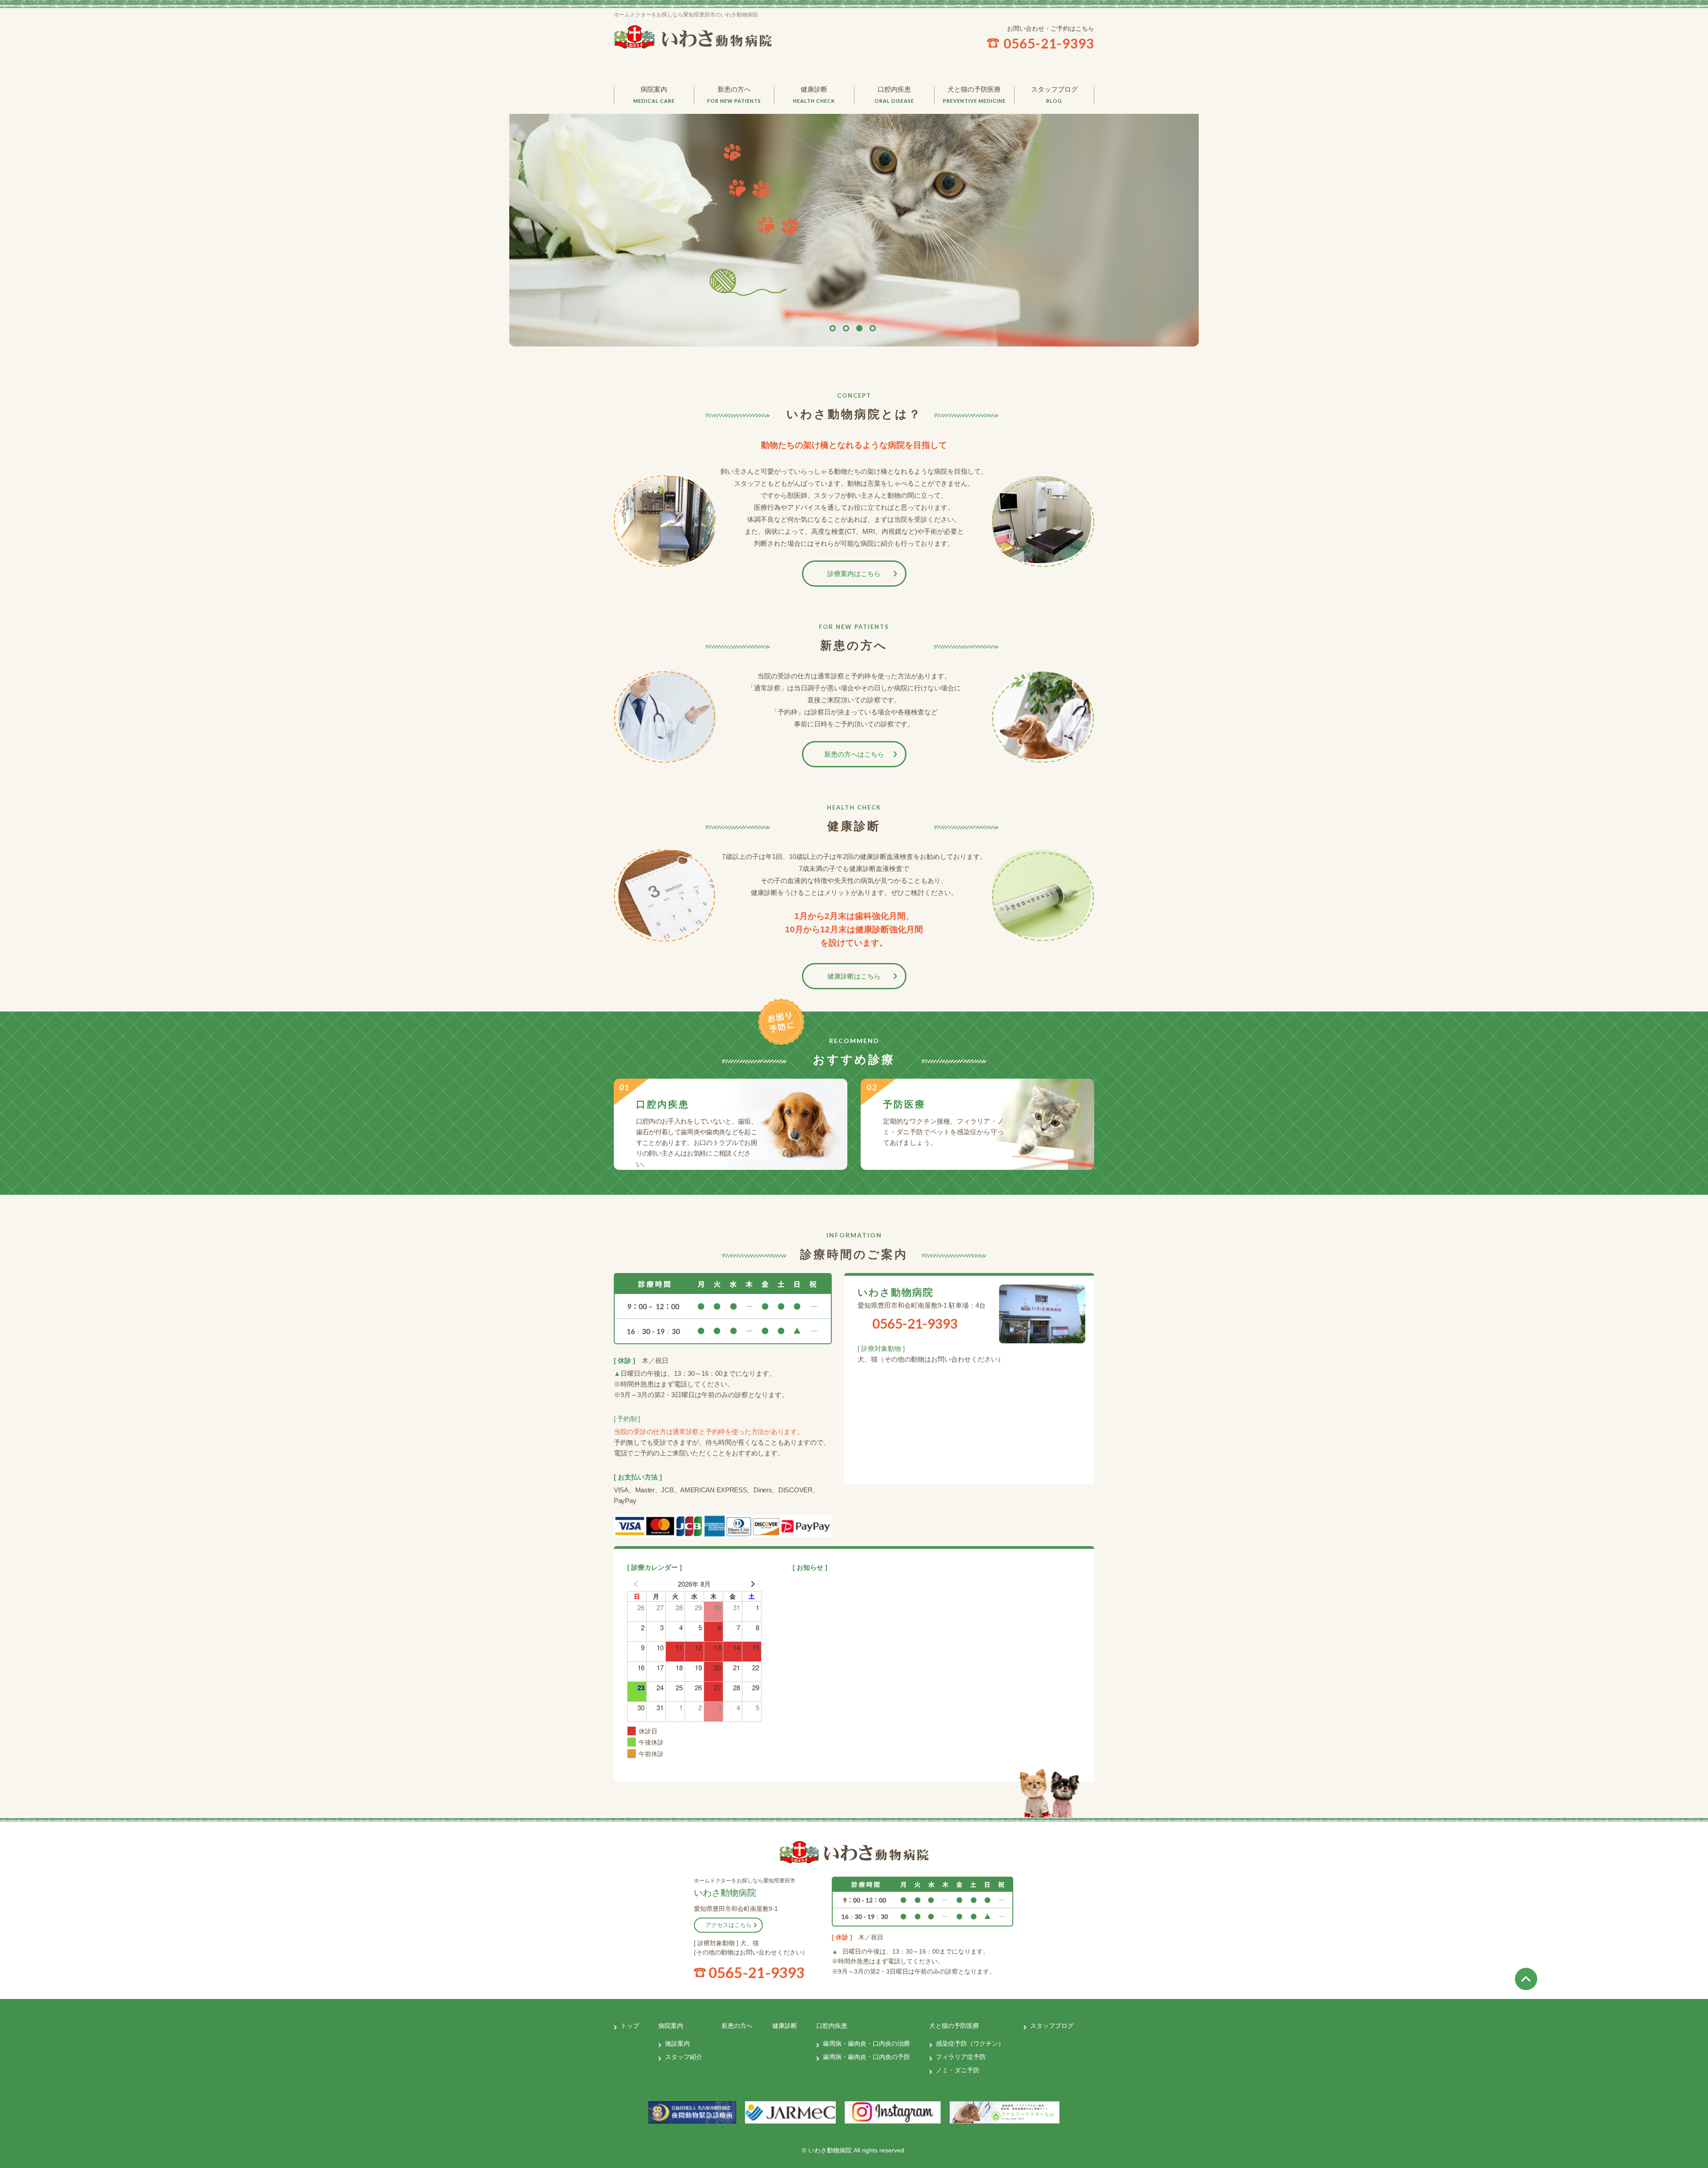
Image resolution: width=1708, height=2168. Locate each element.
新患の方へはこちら (854, 754)
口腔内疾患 (894, 95)
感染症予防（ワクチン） (974, 122)
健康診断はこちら (854, 976)
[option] (854, 221)
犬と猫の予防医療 (974, 95)
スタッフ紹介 (654, 142)
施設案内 (654, 118)
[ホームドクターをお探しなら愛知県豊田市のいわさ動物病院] (854, 1852)
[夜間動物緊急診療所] (692, 2112)
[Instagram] (892, 2112)
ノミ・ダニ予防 (974, 173)
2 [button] (846, 328)
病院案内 (654, 95)
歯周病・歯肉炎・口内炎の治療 (894, 122)
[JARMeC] (791, 2112)
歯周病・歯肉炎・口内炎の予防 (894, 153)
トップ (630, 2026)
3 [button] (859, 328)
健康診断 (814, 95)
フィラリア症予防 (974, 149)
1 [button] (833, 328)
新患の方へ (734, 95)
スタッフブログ (1054, 95)
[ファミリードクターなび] (1005, 2112)
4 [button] (873, 328)
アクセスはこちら (729, 1925)
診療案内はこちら (854, 574)
